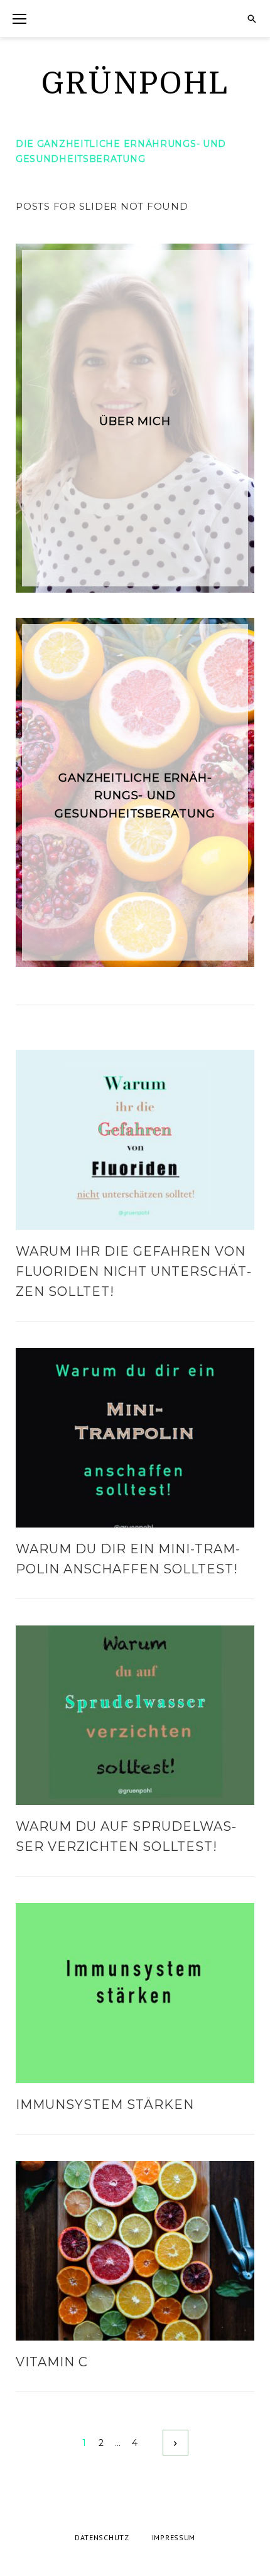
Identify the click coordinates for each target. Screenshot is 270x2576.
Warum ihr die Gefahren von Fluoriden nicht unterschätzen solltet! (133, 1271)
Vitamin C (52, 2362)
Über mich (135, 421)
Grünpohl (135, 84)
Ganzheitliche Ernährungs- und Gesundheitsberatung (135, 796)
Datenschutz (102, 2537)
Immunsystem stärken (105, 2104)
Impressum (174, 2537)
